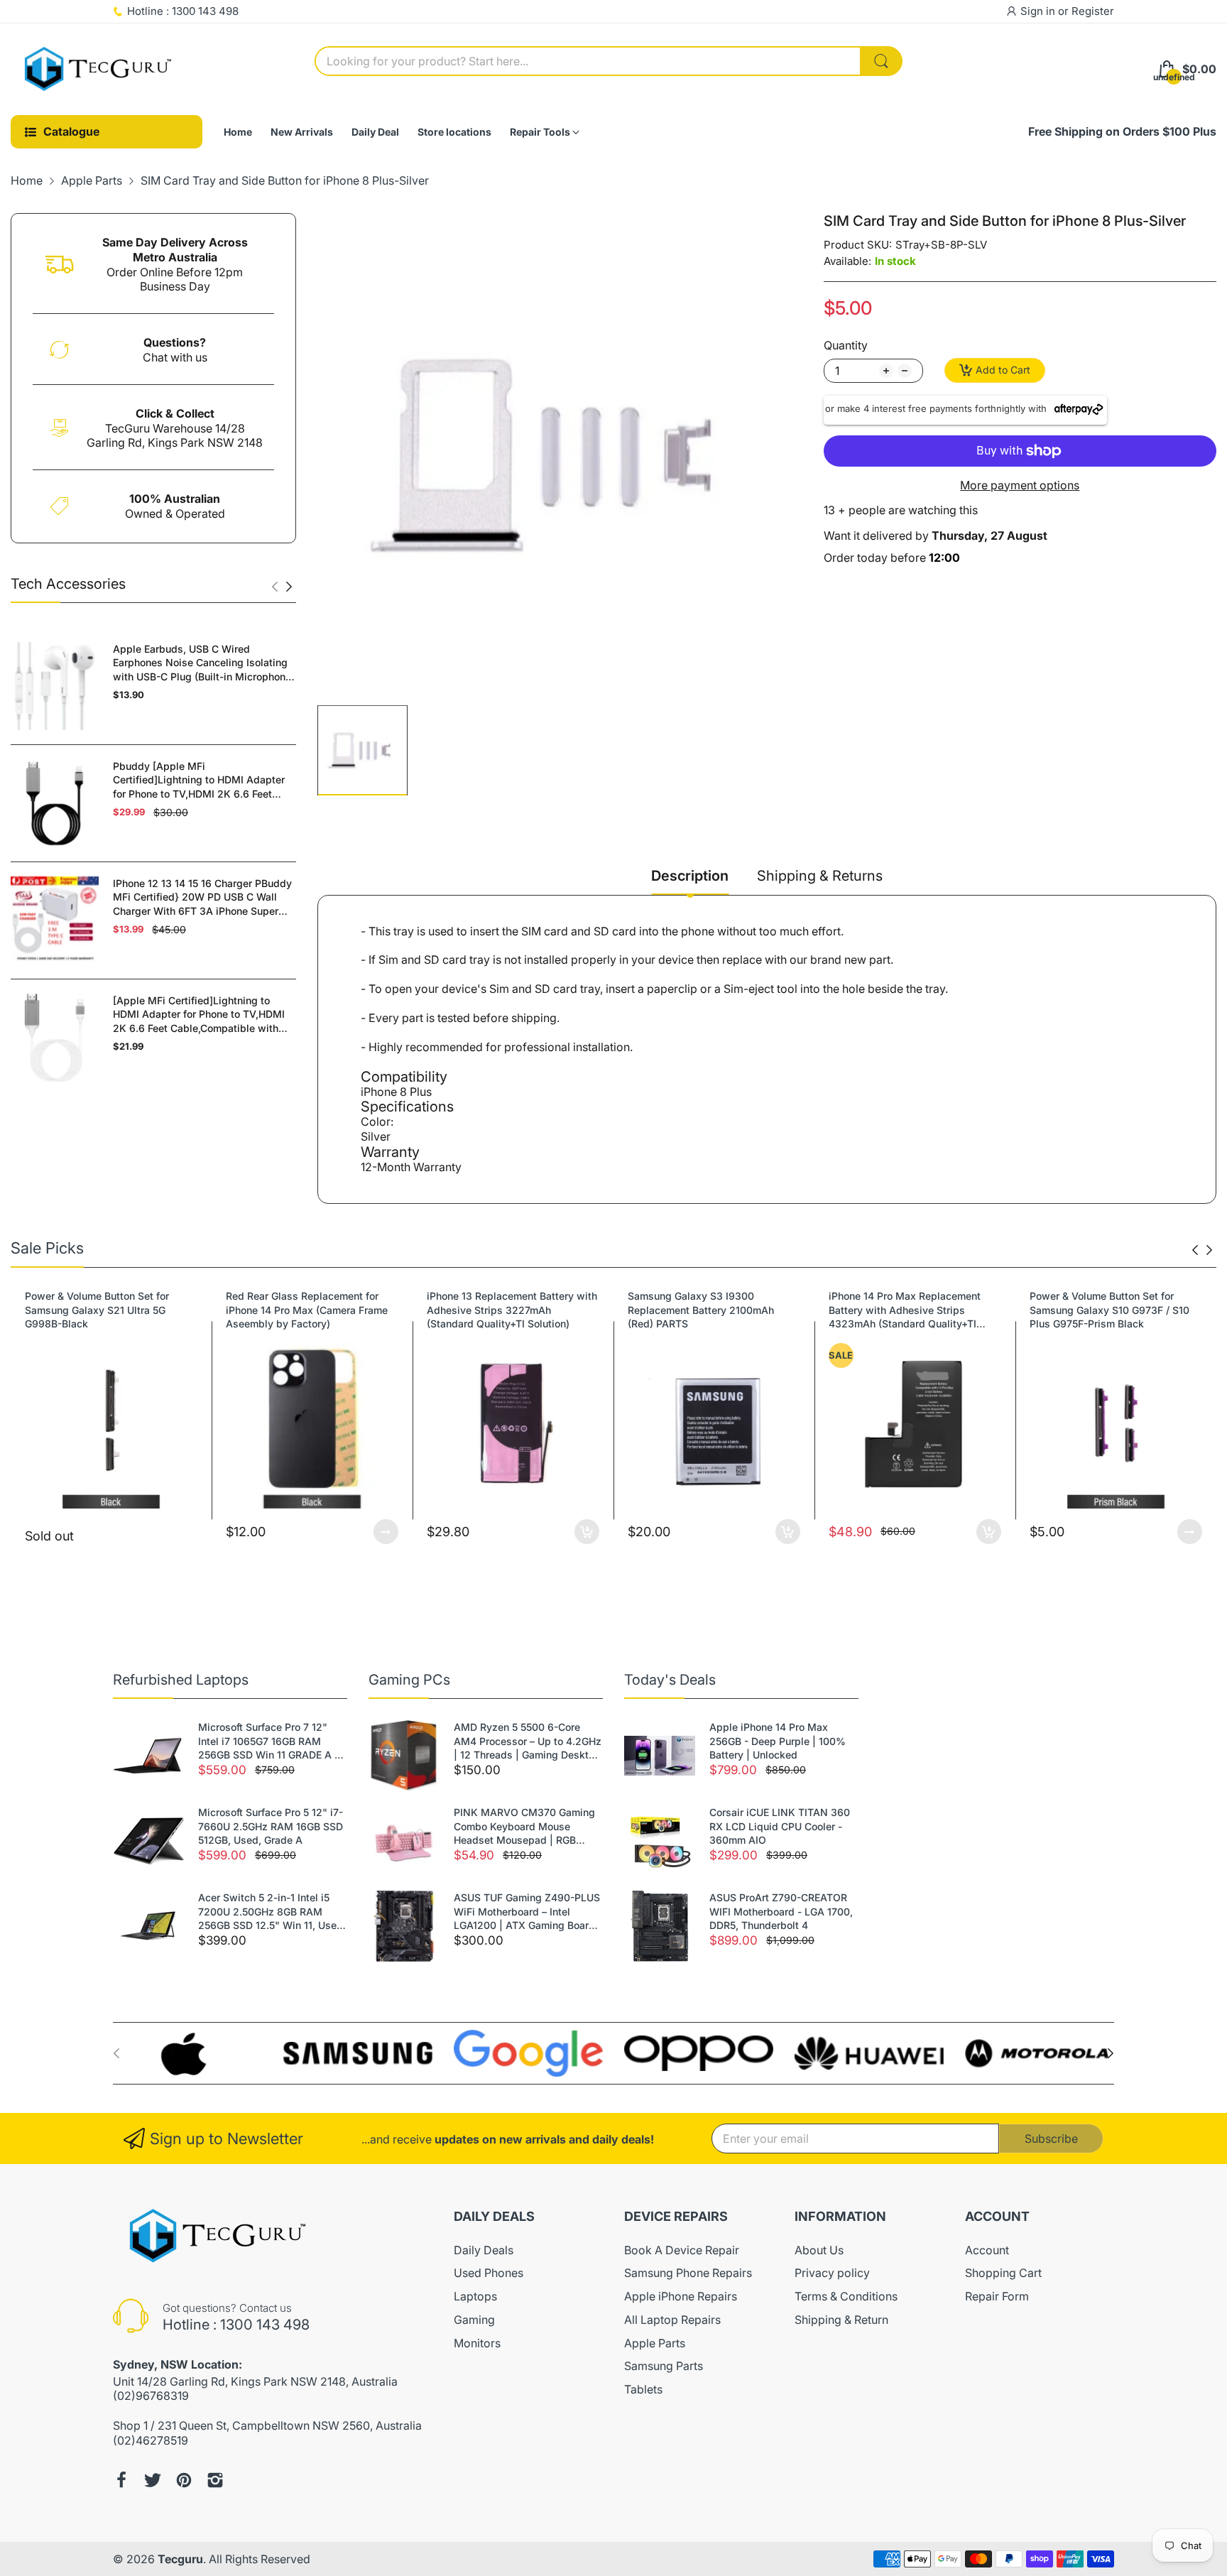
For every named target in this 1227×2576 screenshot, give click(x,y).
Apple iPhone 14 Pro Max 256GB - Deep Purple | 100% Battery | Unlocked (778, 1741)
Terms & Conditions (846, 2296)
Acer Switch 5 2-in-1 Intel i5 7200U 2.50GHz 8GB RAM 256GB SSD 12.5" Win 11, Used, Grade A (272, 1912)
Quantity (846, 345)
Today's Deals (670, 1680)
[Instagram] (215, 2480)
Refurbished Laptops (181, 1680)
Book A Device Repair (682, 2250)
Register (1093, 11)
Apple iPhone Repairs (681, 2296)
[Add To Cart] (386, 1532)
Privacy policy (832, 2273)
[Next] (275, 587)
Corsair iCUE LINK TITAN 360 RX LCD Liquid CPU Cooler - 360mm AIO (780, 1826)
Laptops (475, 2296)
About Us (819, 2250)
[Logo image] (187, 2054)
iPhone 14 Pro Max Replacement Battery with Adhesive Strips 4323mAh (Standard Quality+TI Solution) (704, 1310)
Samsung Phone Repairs (688, 2273)
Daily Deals (484, 2250)
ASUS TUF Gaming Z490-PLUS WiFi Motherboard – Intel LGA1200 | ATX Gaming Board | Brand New (528, 1912)
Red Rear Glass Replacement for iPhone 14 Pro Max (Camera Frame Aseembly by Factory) (106, 1310)
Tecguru (180, 2559)
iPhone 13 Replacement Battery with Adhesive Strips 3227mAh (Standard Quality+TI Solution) (311, 1310)
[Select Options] (185, 1532)
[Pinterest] (184, 2480)
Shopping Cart (1003, 2273)
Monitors (477, 2343)
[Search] (881, 61)
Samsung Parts (664, 2366)
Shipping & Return (841, 2320)
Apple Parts (655, 2343)
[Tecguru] (99, 70)
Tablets (643, 2389)
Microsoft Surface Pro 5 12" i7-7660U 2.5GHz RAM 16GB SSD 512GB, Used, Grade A (271, 1826)
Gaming (474, 2320)
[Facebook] (121, 2480)
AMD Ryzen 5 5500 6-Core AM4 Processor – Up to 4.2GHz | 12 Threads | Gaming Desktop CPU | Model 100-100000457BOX (528, 1741)
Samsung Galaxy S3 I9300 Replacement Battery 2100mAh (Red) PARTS (500, 1310)
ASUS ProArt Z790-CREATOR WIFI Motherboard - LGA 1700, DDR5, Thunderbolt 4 (781, 1911)
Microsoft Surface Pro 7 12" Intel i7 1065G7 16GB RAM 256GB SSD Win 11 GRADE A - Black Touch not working (268, 1741)
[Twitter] (153, 2480)
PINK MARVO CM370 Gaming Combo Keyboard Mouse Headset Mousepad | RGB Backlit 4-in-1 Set (524, 1827)
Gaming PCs (409, 1680)
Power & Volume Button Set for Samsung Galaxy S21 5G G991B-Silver (1106, 1310)
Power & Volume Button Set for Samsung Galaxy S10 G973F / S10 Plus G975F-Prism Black (909, 1310)
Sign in (1039, 11)
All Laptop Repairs (672, 2320)
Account (987, 2250)
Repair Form (997, 2296)
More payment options (1020, 485)
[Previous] (289, 587)
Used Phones (489, 2273)
